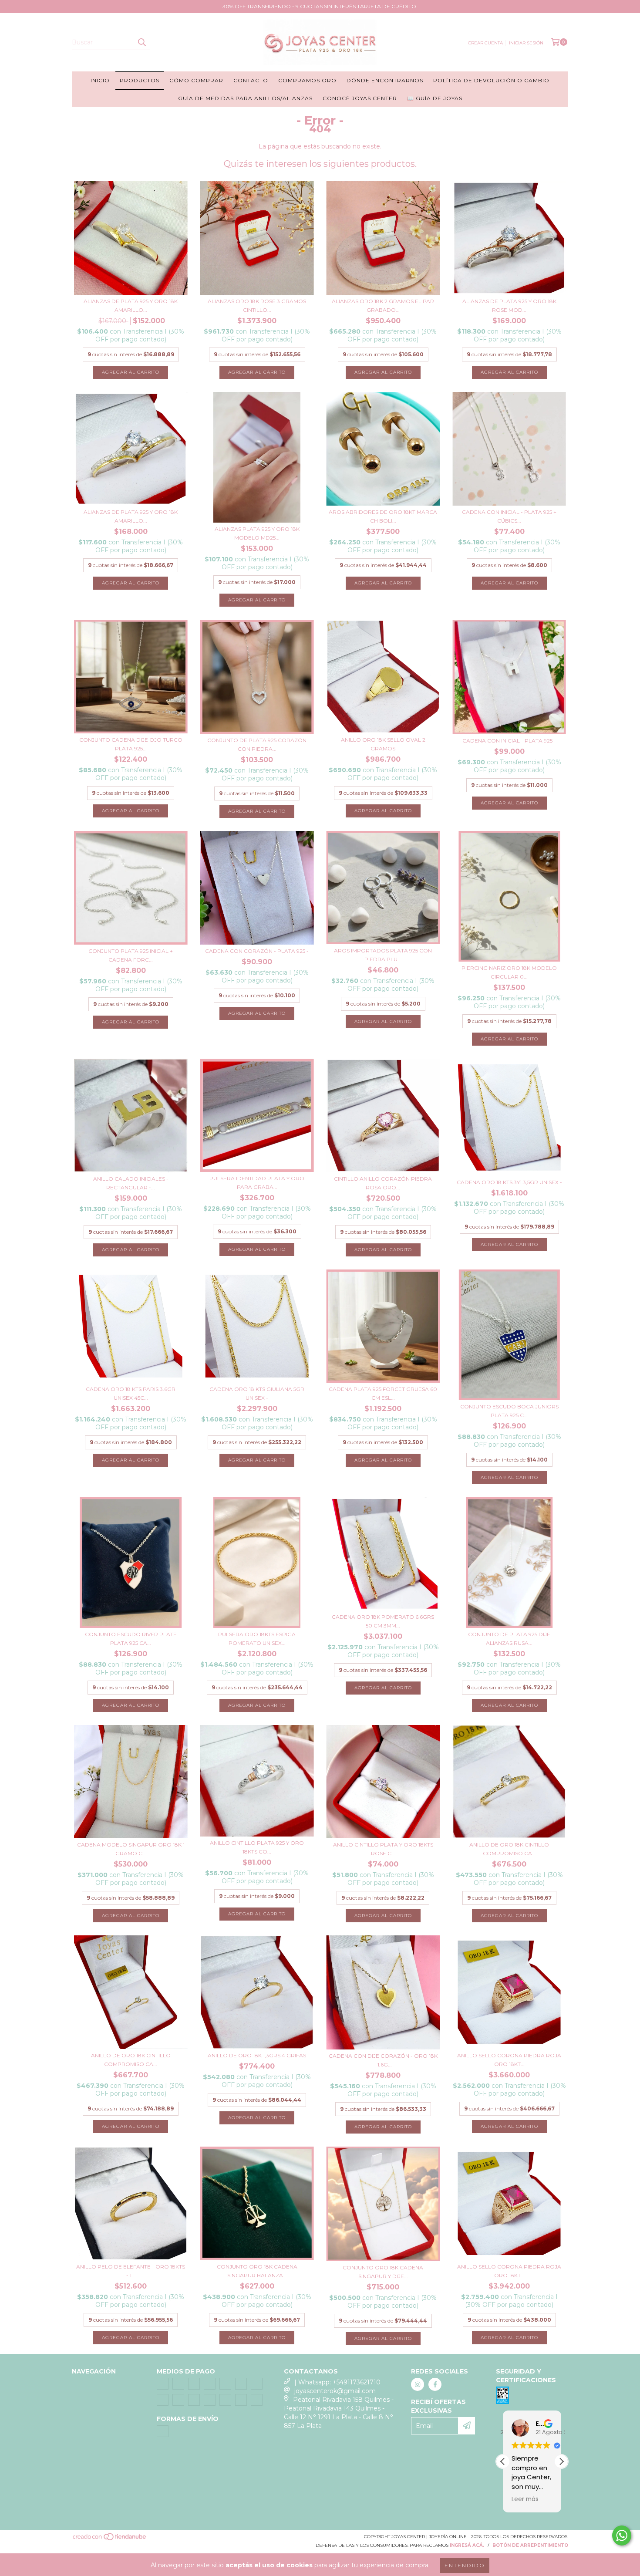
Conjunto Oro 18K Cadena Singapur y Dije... (383, 2272)
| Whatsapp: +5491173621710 (337, 2382)
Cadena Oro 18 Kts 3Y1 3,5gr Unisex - (509, 1182)
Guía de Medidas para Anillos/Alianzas (245, 98)
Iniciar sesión (526, 43)
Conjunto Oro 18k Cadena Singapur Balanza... (257, 2271)
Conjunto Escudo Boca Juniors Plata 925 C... (509, 1411)
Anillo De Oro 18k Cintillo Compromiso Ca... (509, 1849)
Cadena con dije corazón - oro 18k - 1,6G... (383, 2060)
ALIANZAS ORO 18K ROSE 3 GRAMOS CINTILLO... (257, 306)
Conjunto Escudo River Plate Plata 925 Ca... (131, 1639)
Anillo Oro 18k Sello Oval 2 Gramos (383, 744)
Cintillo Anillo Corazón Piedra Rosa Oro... (383, 1183)
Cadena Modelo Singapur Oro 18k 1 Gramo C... (131, 1849)
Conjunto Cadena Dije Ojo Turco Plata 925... (131, 744)
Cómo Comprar (196, 80)
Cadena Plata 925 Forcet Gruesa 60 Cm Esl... (383, 1393)
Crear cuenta (485, 43)
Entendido (465, 2565)
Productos (140, 80)
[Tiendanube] (110, 2539)
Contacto (251, 80)
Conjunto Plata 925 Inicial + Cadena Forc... (131, 955)
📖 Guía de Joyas (435, 98)
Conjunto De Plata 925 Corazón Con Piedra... (257, 744)
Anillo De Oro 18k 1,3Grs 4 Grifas (257, 2055)
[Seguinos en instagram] (418, 2384)
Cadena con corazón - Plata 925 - (257, 951)
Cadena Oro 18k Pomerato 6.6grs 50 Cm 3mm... (383, 1621)
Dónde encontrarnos (385, 80)
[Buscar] (141, 42)
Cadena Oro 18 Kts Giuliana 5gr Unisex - (257, 1393)
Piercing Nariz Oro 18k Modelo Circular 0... (509, 972)
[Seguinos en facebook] (435, 2384)
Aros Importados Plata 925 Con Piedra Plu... (383, 955)
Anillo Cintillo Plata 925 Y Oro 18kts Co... (257, 1847)
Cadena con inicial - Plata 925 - (509, 741)
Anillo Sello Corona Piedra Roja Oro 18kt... (509, 2060)
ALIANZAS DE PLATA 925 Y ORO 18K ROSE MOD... (509, 306)
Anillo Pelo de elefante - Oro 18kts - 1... (131, 2271)
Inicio (100, 80)
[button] (561, 2461)
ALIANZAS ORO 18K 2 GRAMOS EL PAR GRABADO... (383, 306)
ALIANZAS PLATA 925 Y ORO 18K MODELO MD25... (257, 533)
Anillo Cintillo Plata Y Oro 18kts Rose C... (383, 1849)
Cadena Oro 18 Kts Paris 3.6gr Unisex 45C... (131, 1393)
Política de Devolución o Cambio (491, 80)
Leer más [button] (525, 2499)
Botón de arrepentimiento (530, 2545)
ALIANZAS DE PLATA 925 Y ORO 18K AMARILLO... (131, 306)
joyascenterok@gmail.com (335, 2391)
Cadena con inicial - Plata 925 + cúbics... (509, 516)
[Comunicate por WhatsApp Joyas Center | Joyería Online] (622, 2535)
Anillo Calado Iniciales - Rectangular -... (131, 1183)
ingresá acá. (467, 2545)
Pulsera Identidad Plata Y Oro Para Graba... (257, 1183)
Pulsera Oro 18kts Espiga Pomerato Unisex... (257, 1639)
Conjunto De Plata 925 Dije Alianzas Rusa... (509, 1639)
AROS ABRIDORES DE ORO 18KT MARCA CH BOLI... (383, 516)
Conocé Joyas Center (360, 98)
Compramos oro (307, 80)
